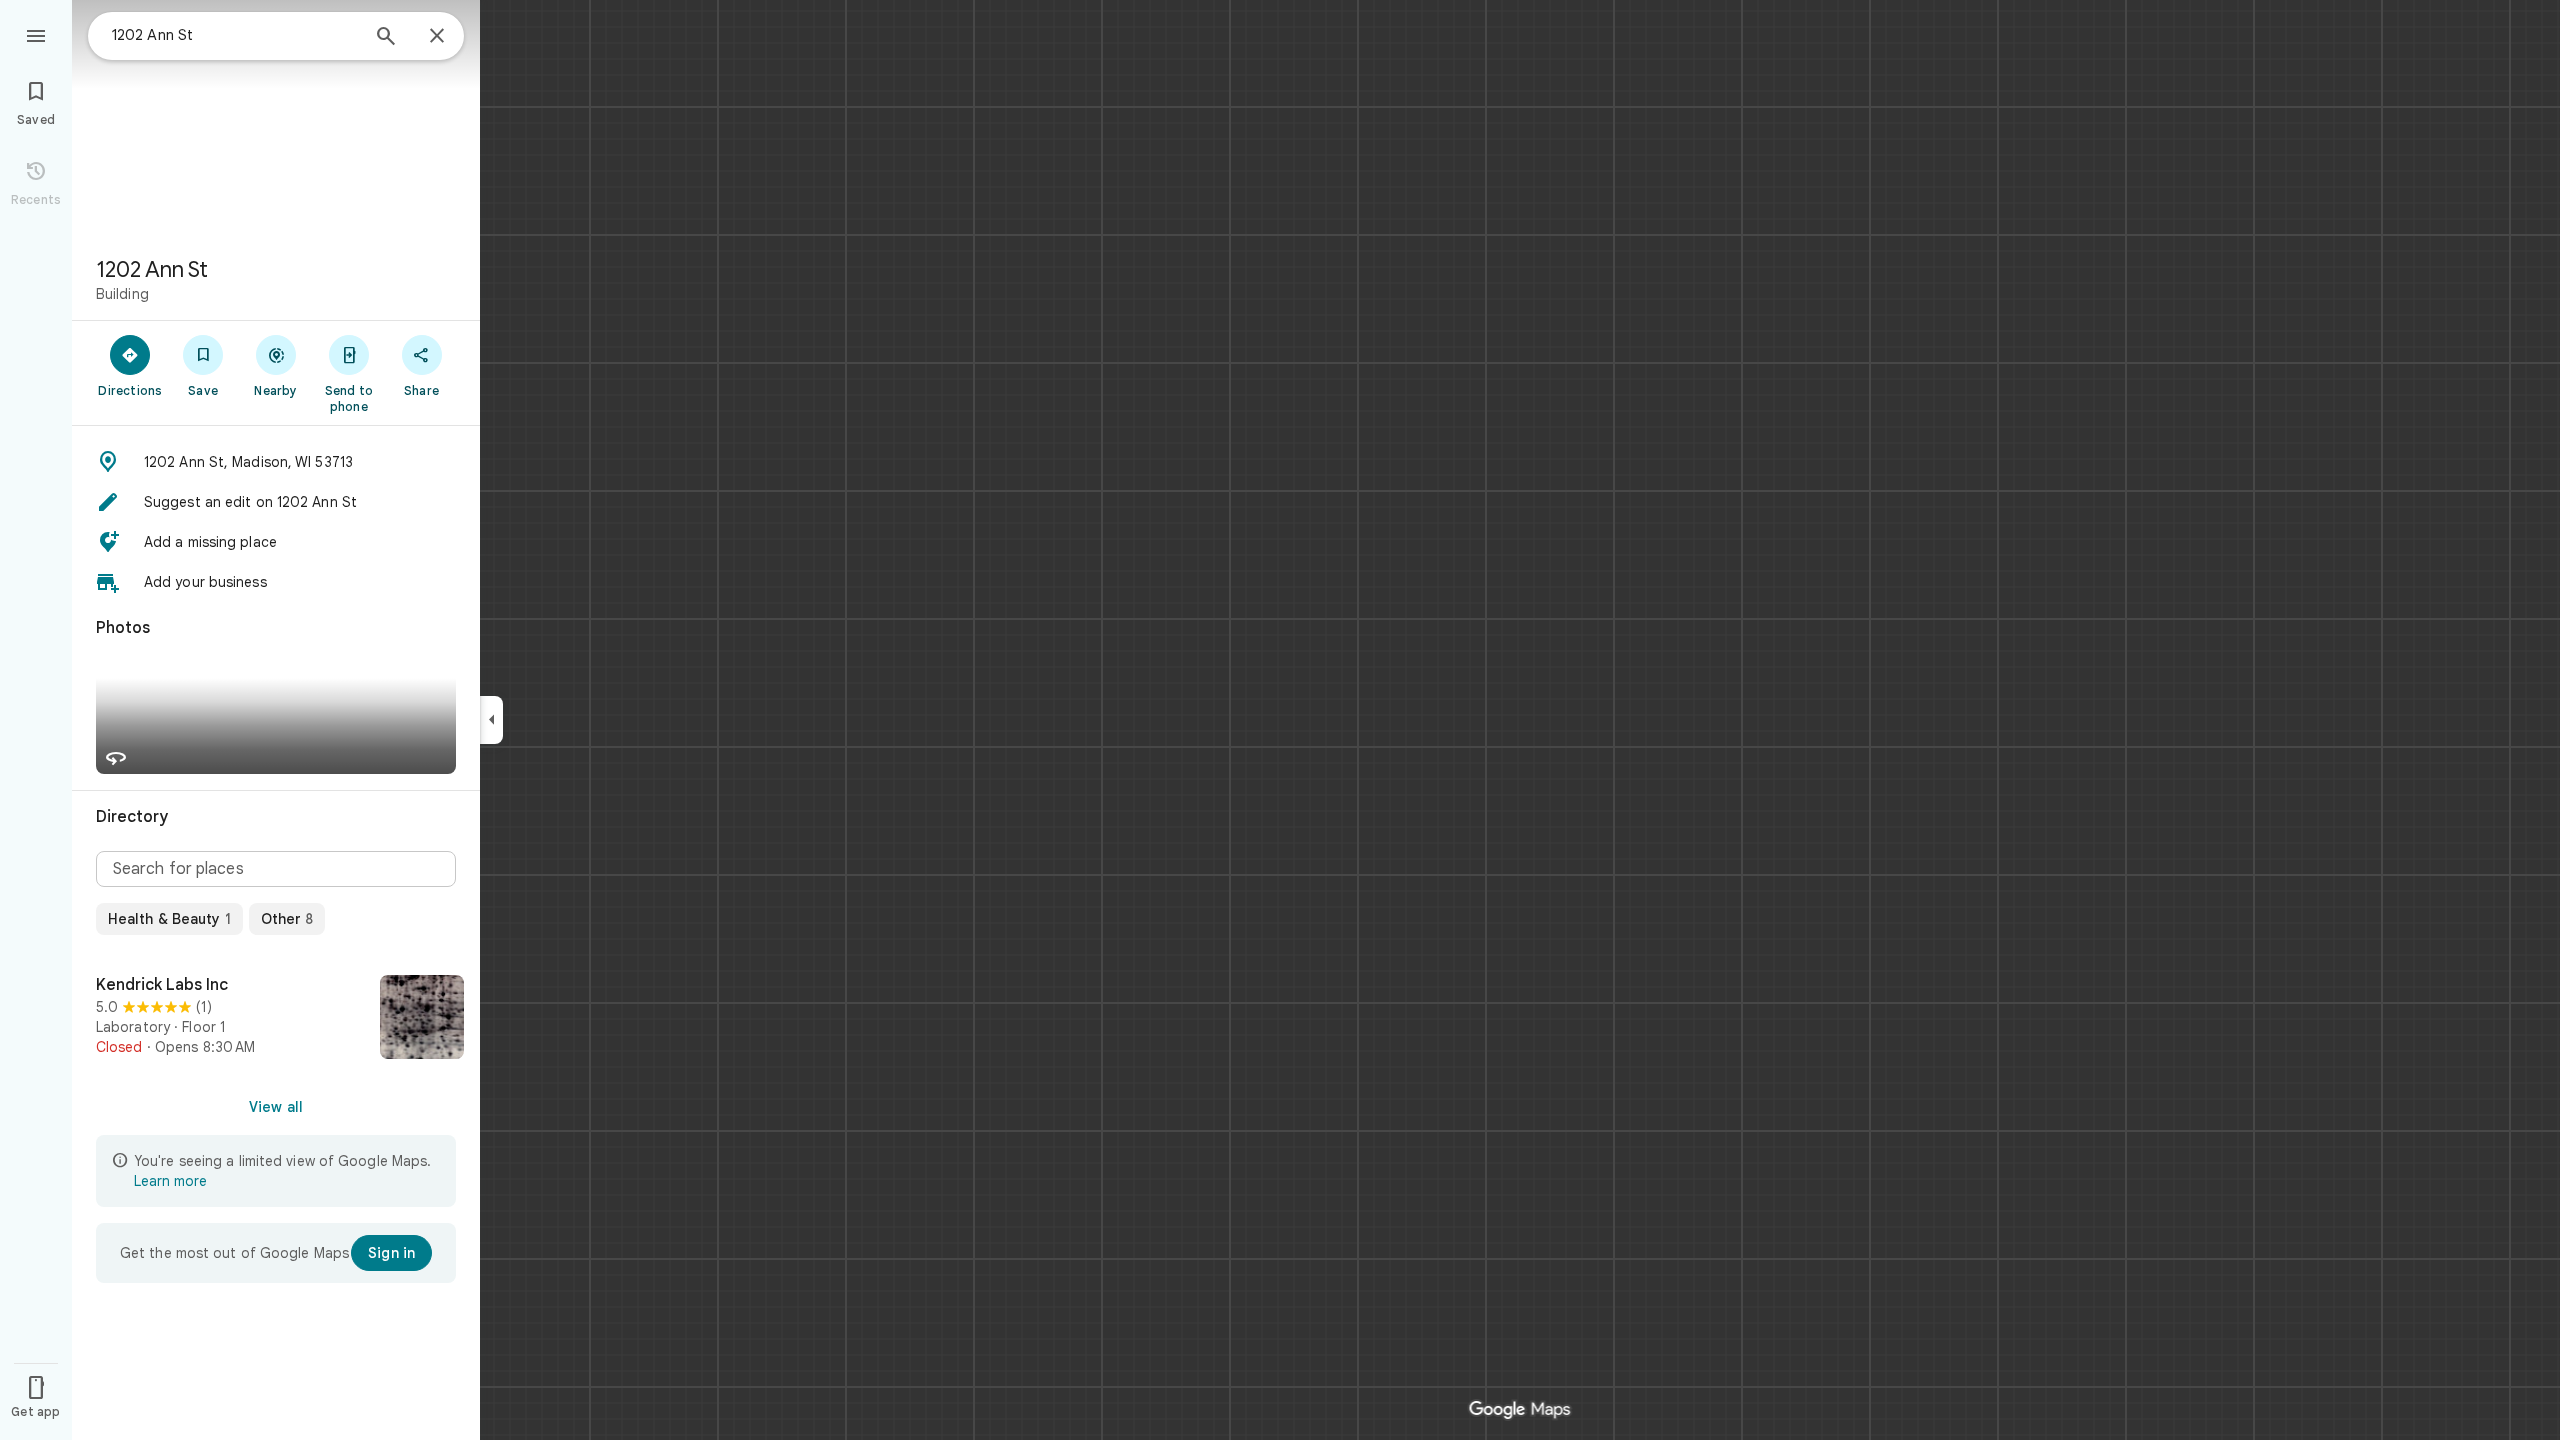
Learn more (170, 1181)
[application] (1280, 720)
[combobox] (235, 35)
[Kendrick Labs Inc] (276, 1019)
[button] (276, 462)
